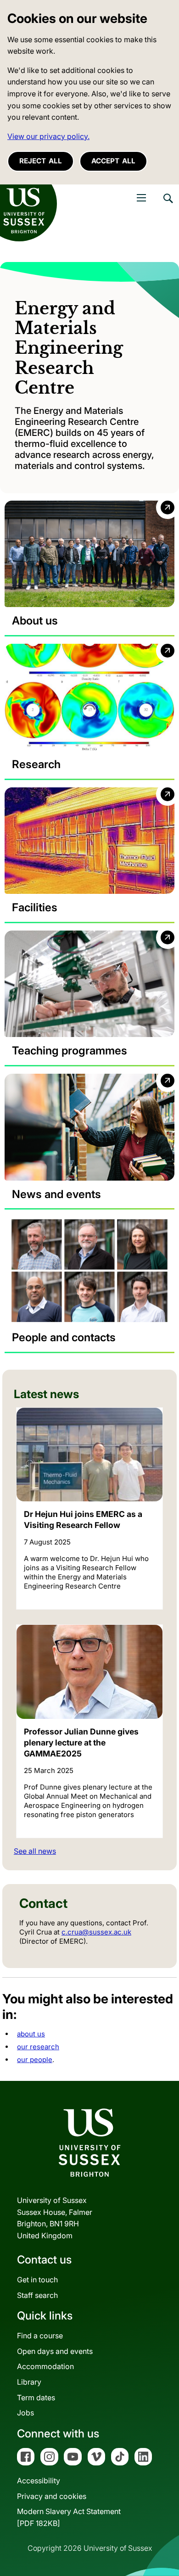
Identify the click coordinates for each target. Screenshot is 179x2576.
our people (35, 2060)
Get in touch (37, 2280)
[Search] (168, 205)
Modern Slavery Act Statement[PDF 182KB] (69, 2517)
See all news (35, 1851)
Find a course (40, 2336)
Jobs (25, 2413)
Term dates (36, 2398)
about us (31, 2034)
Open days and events (55, 2351)
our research (38, 2047)
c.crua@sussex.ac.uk (96, 1932)
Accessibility (39, 2481)
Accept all (113, 161)
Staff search (37, 2295)
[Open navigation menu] (141, 198)
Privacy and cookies (52, 2496)
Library (29, 2382)
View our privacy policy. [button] (48, 136)
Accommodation (45, 2366)
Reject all (41, 161)
